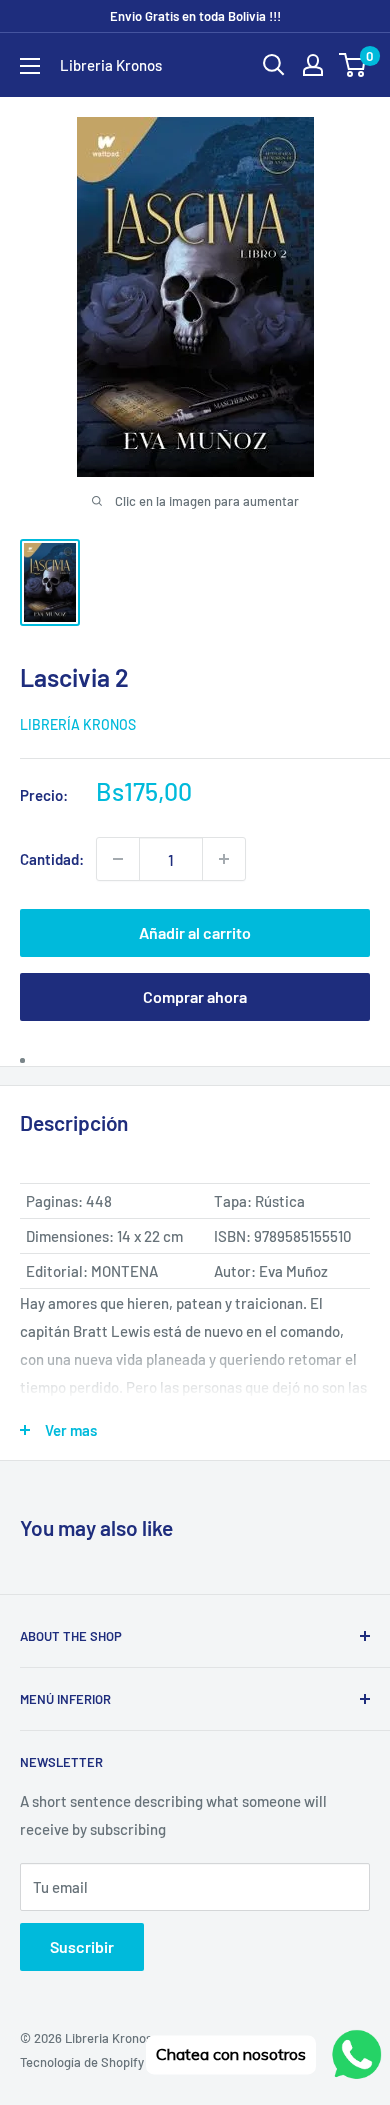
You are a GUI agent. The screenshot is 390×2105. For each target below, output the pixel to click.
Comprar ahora (195, 996)
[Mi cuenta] (313, 65)
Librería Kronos (78, 724)
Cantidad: (52, 859)
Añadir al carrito (195, 932)
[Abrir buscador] (274, 65)
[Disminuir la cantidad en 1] (118, 859)
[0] (353, 65)
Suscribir (82, 1946)
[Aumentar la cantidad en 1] (224, 859)
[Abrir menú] (30, 66)
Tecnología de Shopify (82, 2062)
